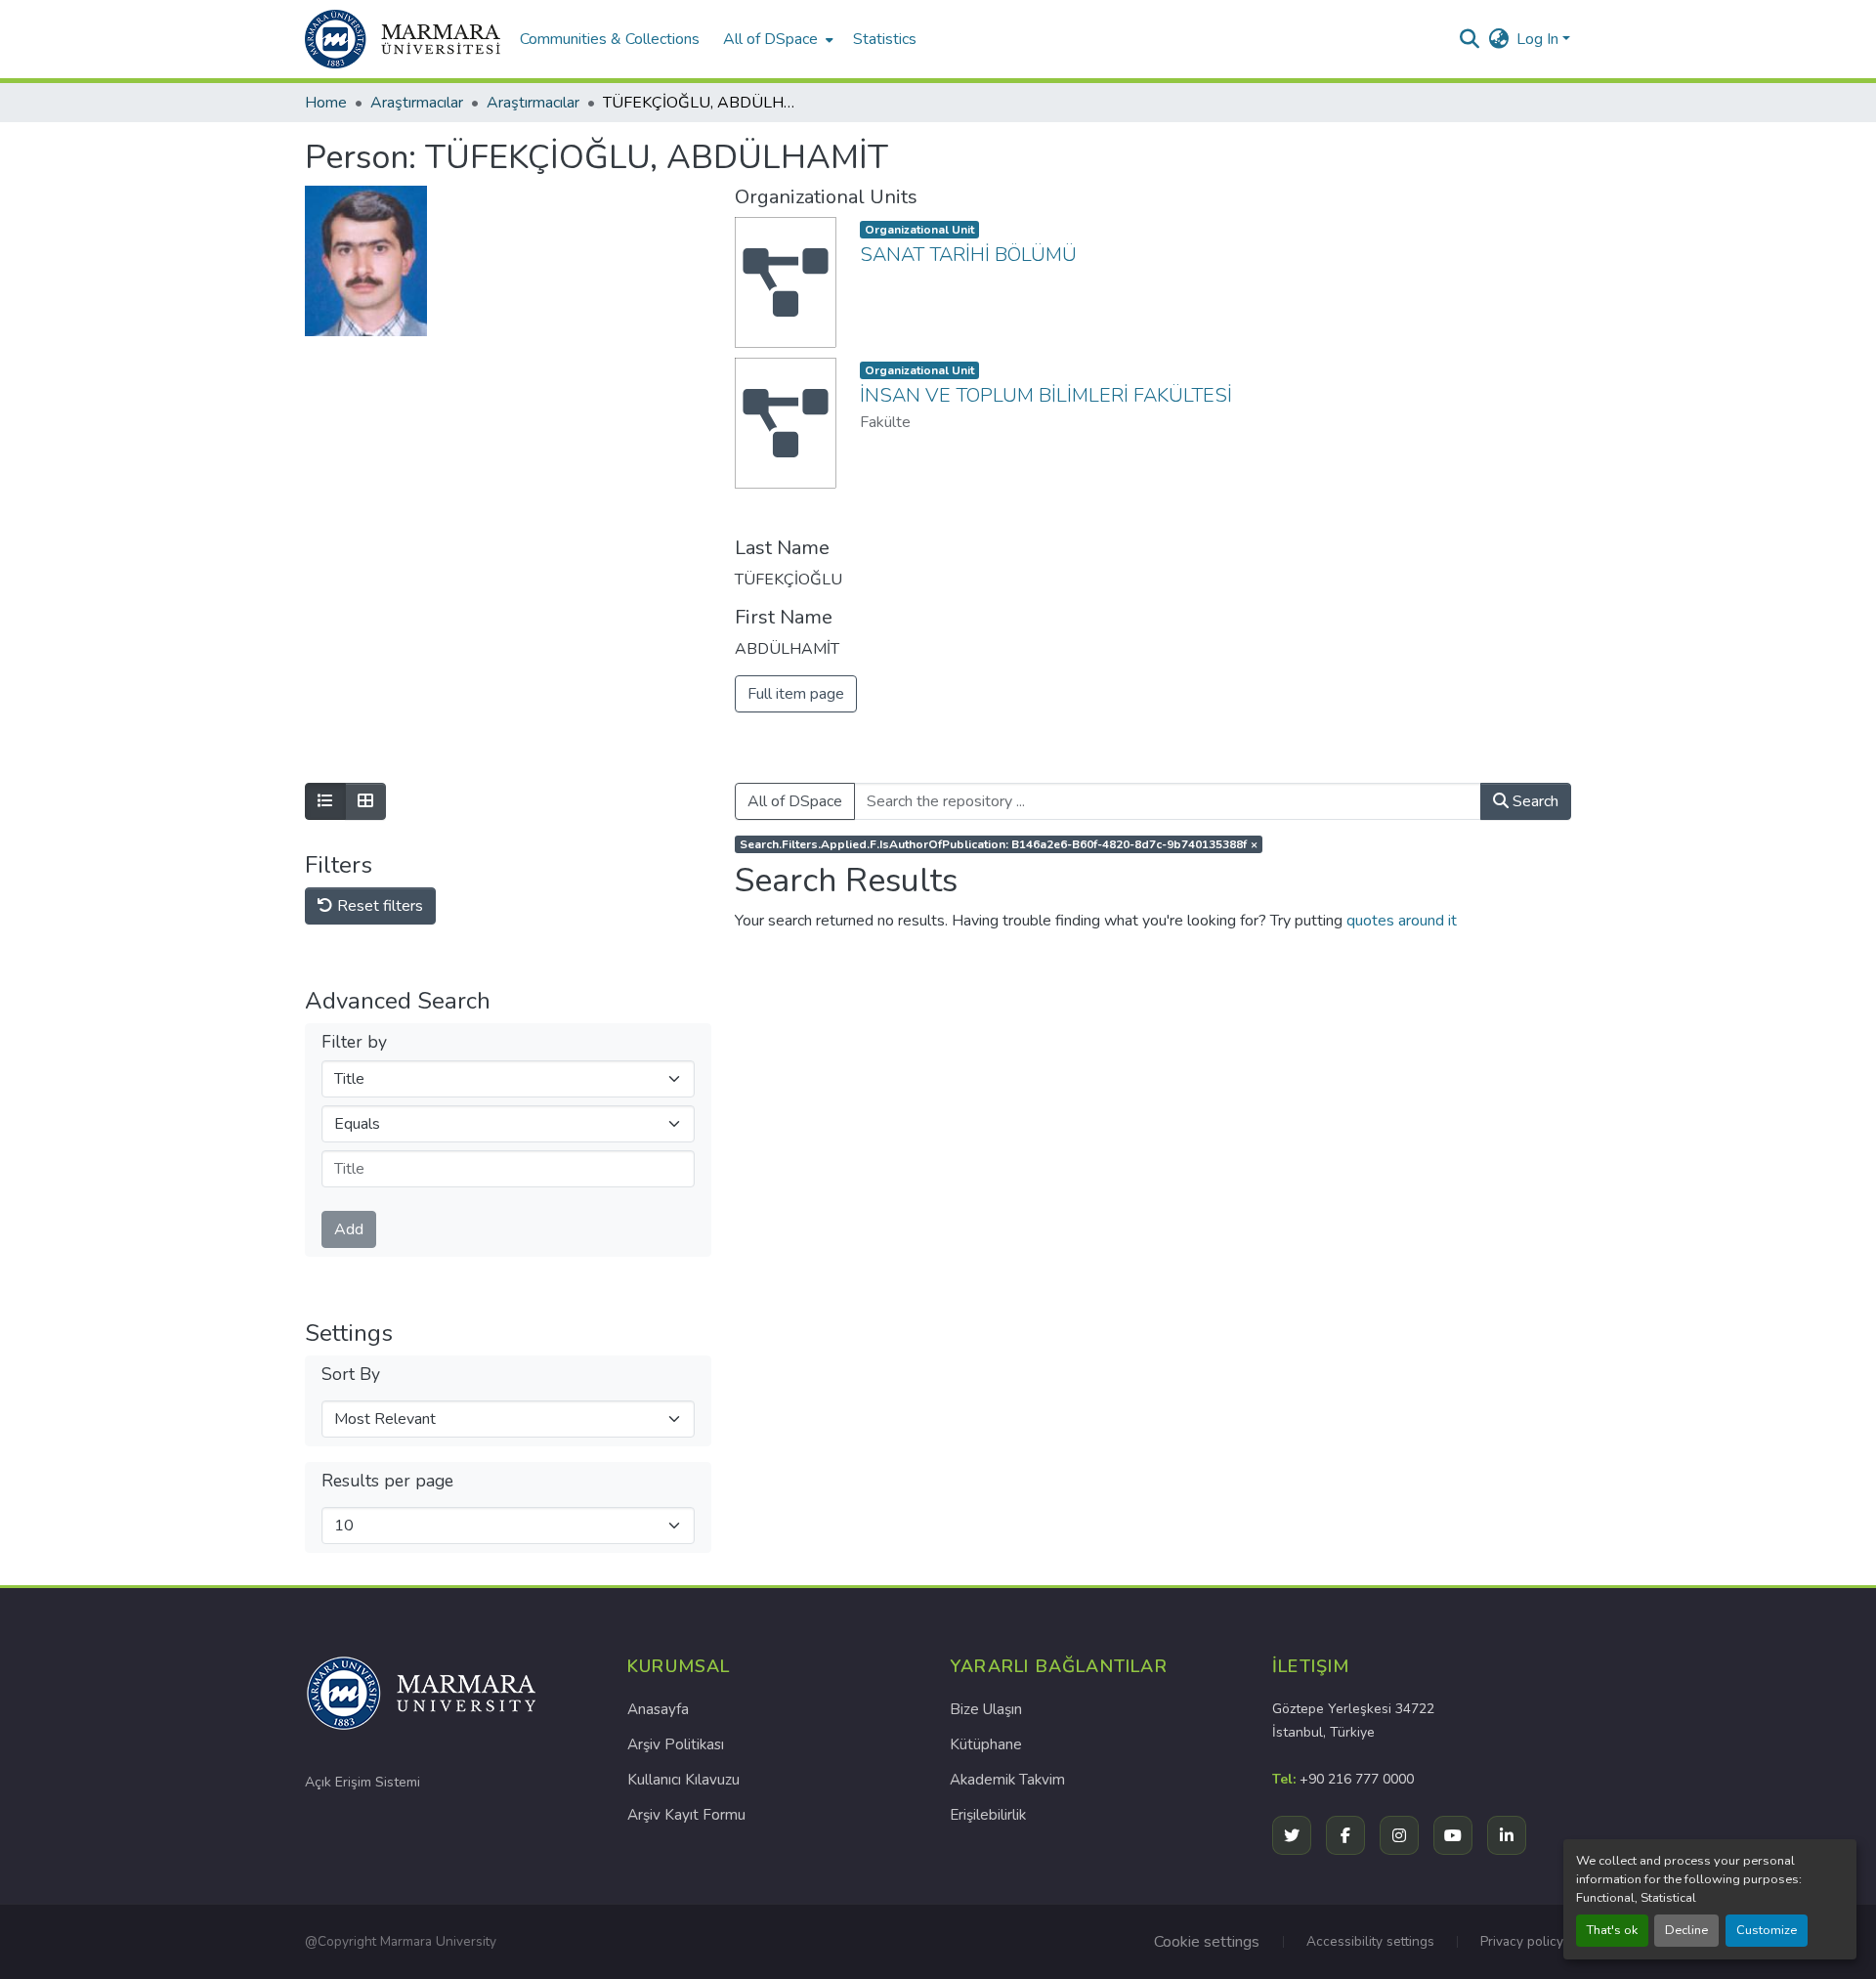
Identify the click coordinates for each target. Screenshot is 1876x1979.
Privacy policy (1522, 1941)
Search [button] (1534, 801)
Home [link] (326, 103)
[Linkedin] (1507, 1835)
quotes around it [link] (1402, 921)
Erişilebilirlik (988, 1815)
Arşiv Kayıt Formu (686, 1815)
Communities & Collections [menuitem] (610, 39)
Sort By (351, 1375)
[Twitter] (1292, 1835)
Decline (1686, 1930)
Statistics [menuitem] (885, 39)
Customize (1767, 1930)
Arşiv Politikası (676, 1744)
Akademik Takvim (1007, 1780)
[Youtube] (1453, 1835)
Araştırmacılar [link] (417, 103)
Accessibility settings (1370, 1941)
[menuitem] (776, 39)
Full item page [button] (796, 694)
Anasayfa (658, 1709)
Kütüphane (986, 1744)
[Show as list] (325, 801)
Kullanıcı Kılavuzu (683, 1780)
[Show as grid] (365, 801)
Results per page (387, 1481)
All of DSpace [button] (770, 39)
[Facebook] (1345, 1835)
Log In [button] (1539, 39)
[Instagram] (1399, 1835)
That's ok (1612, 1930)
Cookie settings (1207, 1942)
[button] (403, 39)
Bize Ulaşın (986, 1709)
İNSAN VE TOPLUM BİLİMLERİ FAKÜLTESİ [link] (1046, 395)
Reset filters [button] (378, 906)
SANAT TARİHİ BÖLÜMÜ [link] (968, 255)
